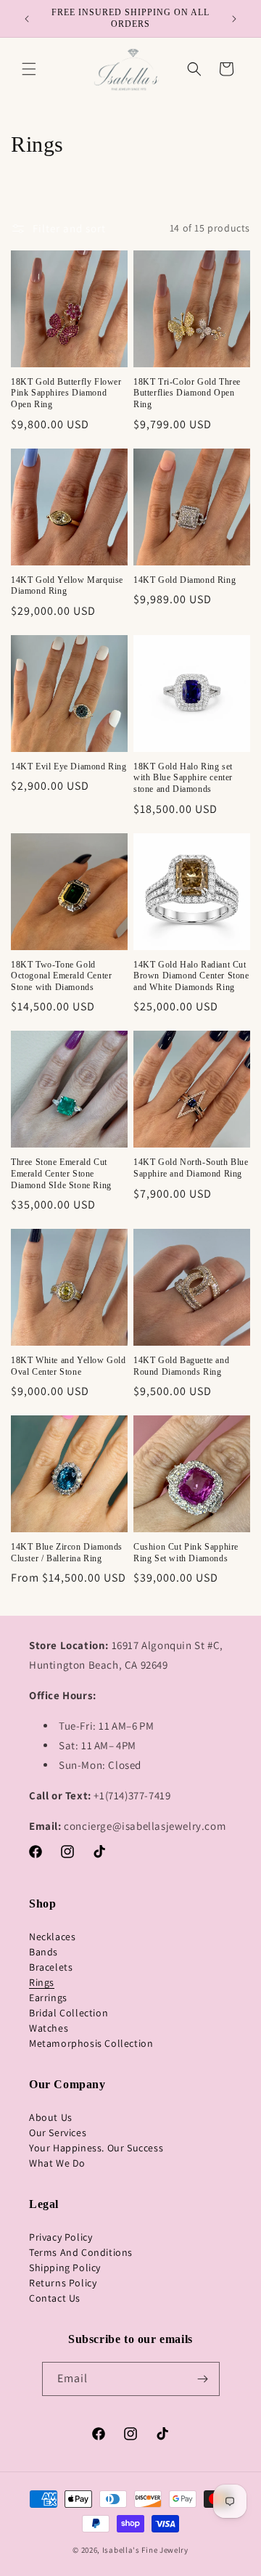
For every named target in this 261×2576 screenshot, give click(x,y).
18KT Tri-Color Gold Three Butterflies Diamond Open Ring (187, 393)
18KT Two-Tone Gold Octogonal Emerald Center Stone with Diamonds (61, 976)
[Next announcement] (234, 19)
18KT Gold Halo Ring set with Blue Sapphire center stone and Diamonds (183, 778)
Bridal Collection (69, 2013)
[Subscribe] (203, 2379)
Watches (49, 2028)
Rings (42, 1982)
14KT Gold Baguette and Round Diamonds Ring (181, 1366)
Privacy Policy (61, 2237)
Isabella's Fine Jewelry (145, 2550)
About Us (51, 2117)
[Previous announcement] (27, 19)
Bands (43, 1952)
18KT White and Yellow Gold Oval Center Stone (69, 1366)
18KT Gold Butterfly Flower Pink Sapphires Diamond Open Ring (66, 393)
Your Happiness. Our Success (96, 2148)
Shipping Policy (65, 2268)
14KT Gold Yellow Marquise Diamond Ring (67, 586)
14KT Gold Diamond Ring (185, 580)
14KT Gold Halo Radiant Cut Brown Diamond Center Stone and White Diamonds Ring (191, 976)
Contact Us (55, 2298)
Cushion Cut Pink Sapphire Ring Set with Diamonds (186, 1553)
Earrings (48, 1998)
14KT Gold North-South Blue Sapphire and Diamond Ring (191, 1168)
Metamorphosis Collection (91, 2043)
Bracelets (51, 1967)
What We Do (57, 2163)
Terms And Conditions (81, 2252)
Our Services (58, 2133)
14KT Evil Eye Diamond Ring (69, 766)
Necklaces (52, 1937)
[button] (29, 69)
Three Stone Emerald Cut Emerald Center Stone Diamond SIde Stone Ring (61, 1173)
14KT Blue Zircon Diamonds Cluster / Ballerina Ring (67, 1553)
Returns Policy (63, 2283)
